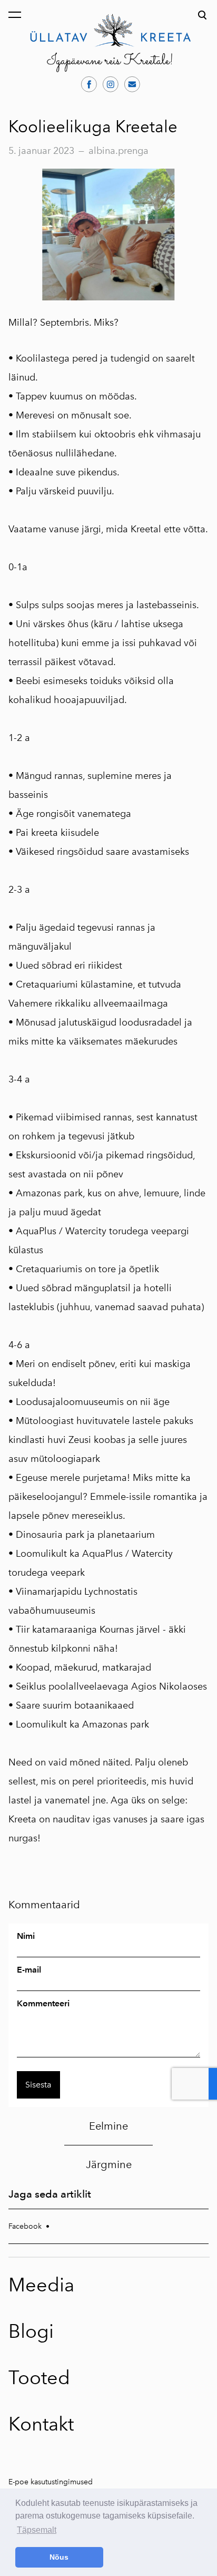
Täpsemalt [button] (37, 2530)
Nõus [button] (59, 2557)
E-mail (29, 1970)
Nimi (26, 1936)
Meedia (41, 2285)
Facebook (25, 2226)
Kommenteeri (43, 2004)
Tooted (39, 2378)
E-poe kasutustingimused (51, 2482)
